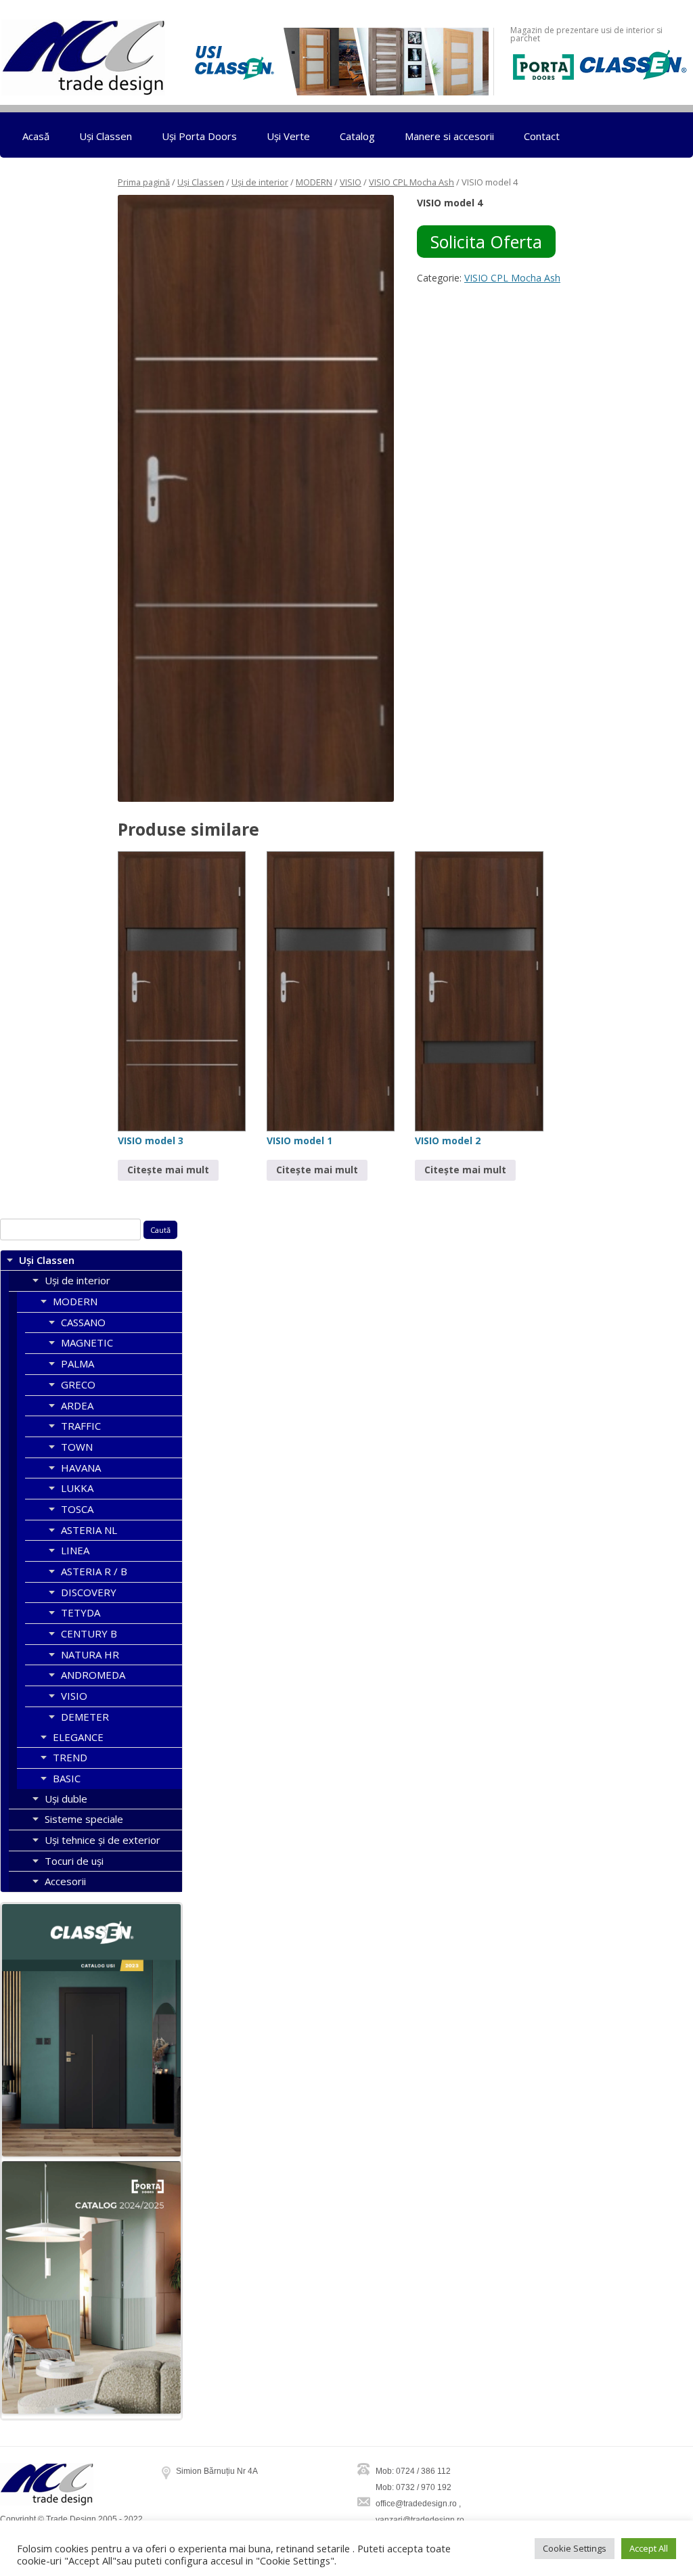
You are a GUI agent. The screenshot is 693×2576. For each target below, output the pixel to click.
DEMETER (85, 1717)
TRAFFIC (81, 1426)
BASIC (67, 1778)
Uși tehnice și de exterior (103, 1840)
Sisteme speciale (84, 1819)
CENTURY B (89, 1633)
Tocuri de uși (74, 1861)
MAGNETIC (87, 1342)
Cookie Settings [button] (575, 2548)
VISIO (351, 182)
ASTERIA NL (89, 1530)
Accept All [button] (649, 2548)
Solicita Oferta (486, 242)
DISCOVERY (89, 1592)
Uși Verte (288, 136)
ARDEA (77, 1405)
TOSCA (77, 1509)
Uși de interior (260, 182)
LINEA (75, 1550)
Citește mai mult (168, 1170)
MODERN (314, 182)
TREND (70, 1757)
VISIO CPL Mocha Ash (411, 182)
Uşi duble (66, 1799)
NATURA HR (90, 1654)
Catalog (357, 136)
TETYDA (81, 1612)
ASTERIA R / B (94, 1571)
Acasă (36, 136)
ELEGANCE (78, 1737)
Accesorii (65, 1881)
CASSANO (83, 1322)
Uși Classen (106, 136)
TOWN (77, 1447)
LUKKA (77, 1488)
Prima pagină (144, 182)
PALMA (77, 1363)
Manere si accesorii (449, 136)
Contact (542, 136)
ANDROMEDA (93, 1675)
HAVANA (81, 1468)
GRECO (78, 1384)
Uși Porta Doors (199, 136)
